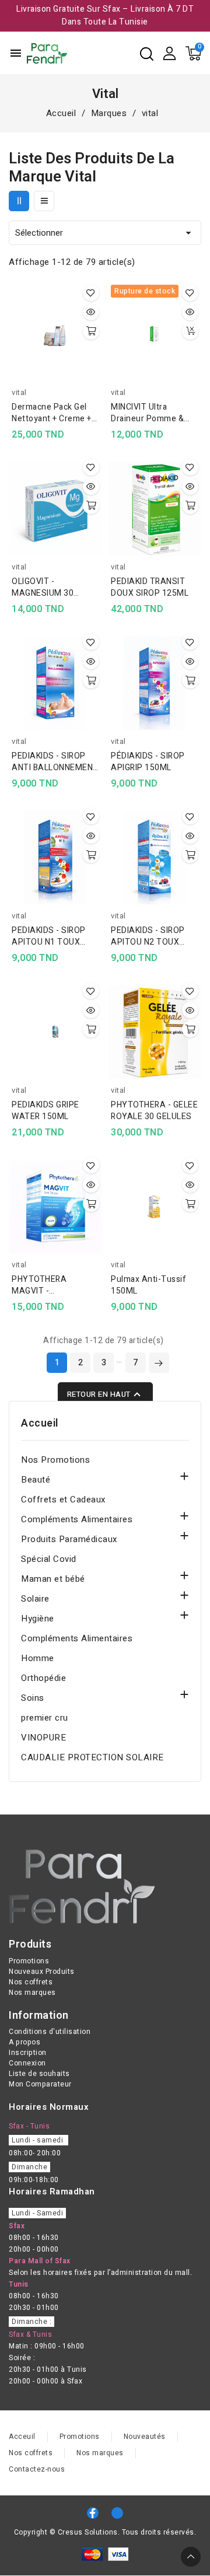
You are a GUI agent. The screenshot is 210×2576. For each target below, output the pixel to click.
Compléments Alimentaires (77, 1519)
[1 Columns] (44, 201)
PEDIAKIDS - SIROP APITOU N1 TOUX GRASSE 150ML (49, 936)
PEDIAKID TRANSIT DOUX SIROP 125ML (150, 588)
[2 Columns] (19, 201)
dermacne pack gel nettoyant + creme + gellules (52, 413)
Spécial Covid (49, 1559)
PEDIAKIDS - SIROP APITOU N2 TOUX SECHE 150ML (148, 936)
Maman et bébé (53, 1579)
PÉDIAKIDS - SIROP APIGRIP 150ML (148, 762)
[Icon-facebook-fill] (93, 2513)
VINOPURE (43, 1738)
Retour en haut (105, 1394)
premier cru (45, 1718)
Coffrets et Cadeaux (63, 1500)
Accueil (40, 1424)
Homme (38, 1658)
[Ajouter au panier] (91, 331)
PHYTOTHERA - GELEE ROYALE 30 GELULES (154, 1111)
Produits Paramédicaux (69, 1539)
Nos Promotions (55, 1460)
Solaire (35, 1599)
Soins (33, 1698)
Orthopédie (43, 1678)
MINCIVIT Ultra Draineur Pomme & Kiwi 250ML (147, 413)
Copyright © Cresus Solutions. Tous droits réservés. (105, 2532)
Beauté (36, 1480)
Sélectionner (105, 233)
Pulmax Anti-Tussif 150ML (148, 1285)
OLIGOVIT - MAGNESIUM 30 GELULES (43, 588)
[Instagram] (117, 2513)
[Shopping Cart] (193, 53)
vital (19, 392)
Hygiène (38, 1619)
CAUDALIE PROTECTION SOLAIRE (92, 1757)
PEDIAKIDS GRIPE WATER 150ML (45, 1111)
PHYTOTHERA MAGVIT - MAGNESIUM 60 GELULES (43, 1285)
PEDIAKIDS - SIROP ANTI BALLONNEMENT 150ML (55, 762)
